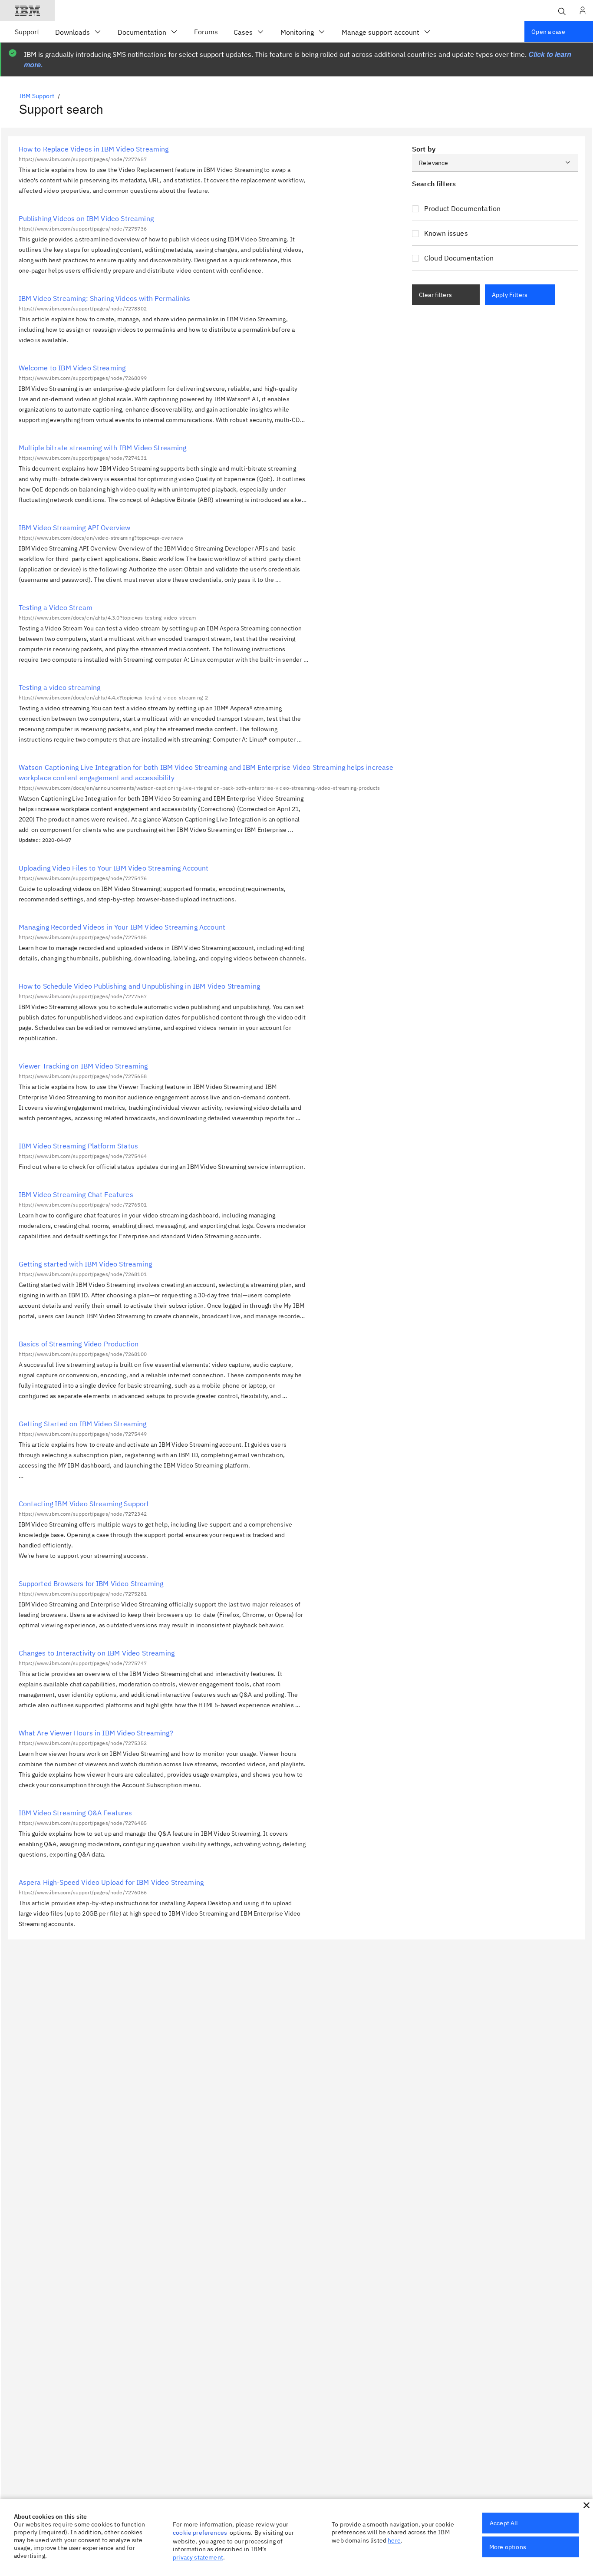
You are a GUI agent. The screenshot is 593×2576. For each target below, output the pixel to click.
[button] (586, 2505)
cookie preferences (200, 2533)
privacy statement (198, 2557)
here (394, 2540)
